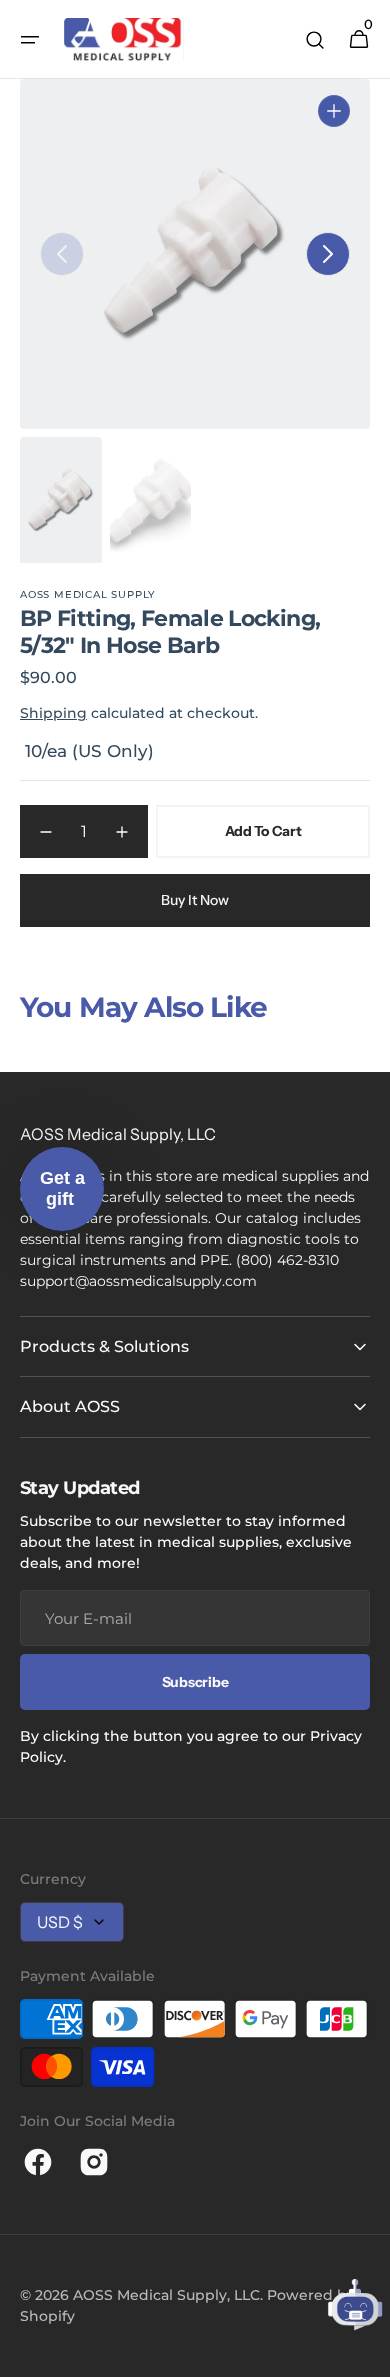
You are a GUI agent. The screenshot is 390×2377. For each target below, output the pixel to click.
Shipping (53, 713)
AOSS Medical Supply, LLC (166, 2295)
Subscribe (195, 1682)
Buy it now (195, 900)
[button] (30, 40)
